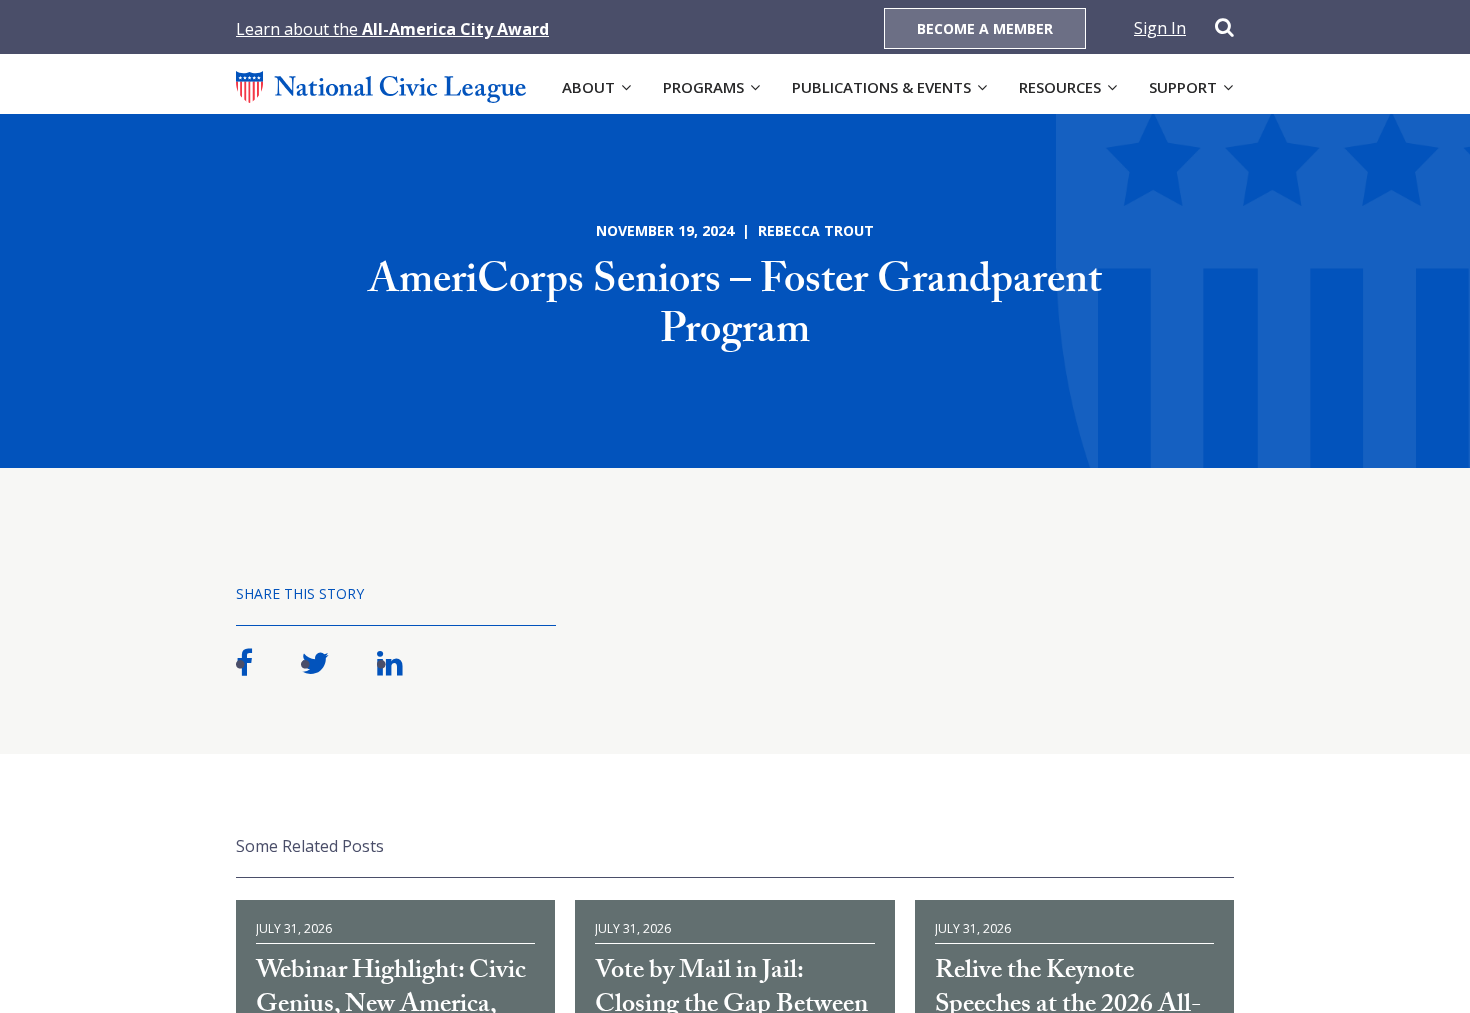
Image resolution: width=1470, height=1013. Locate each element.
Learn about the (392, 29)
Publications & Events (881, 87)
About (588, 87)
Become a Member (985, 28)
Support (1183, 87)
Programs (703, 87)
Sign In (1160, 28)
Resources (1060, 87)
